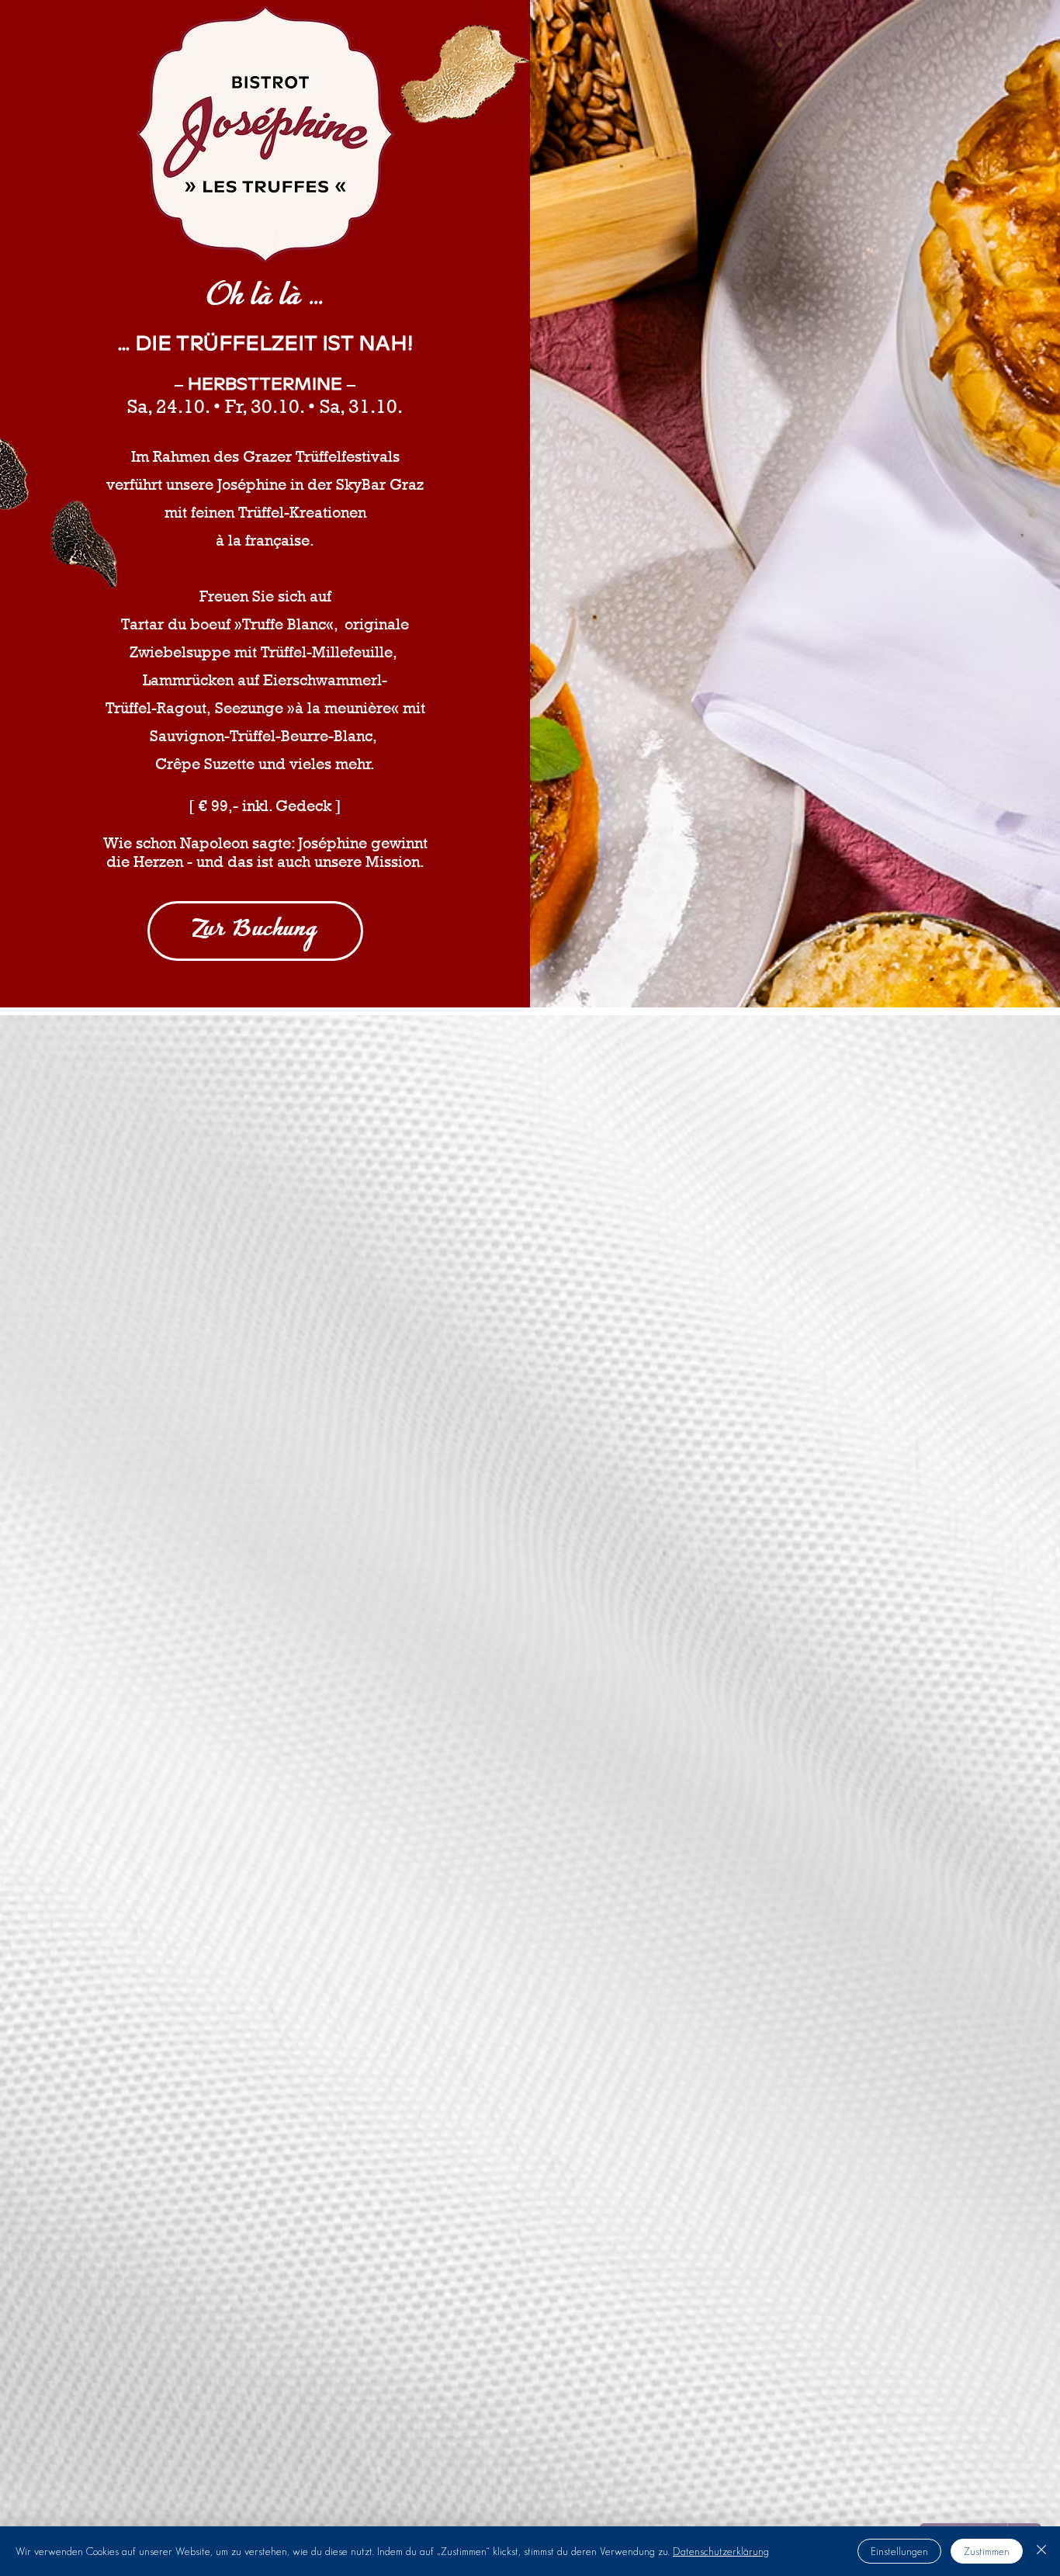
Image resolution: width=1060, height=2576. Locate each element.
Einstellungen (899, 2551)
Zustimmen (987, 2551)
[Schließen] (1041, 2551)
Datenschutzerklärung (721, 2551)
